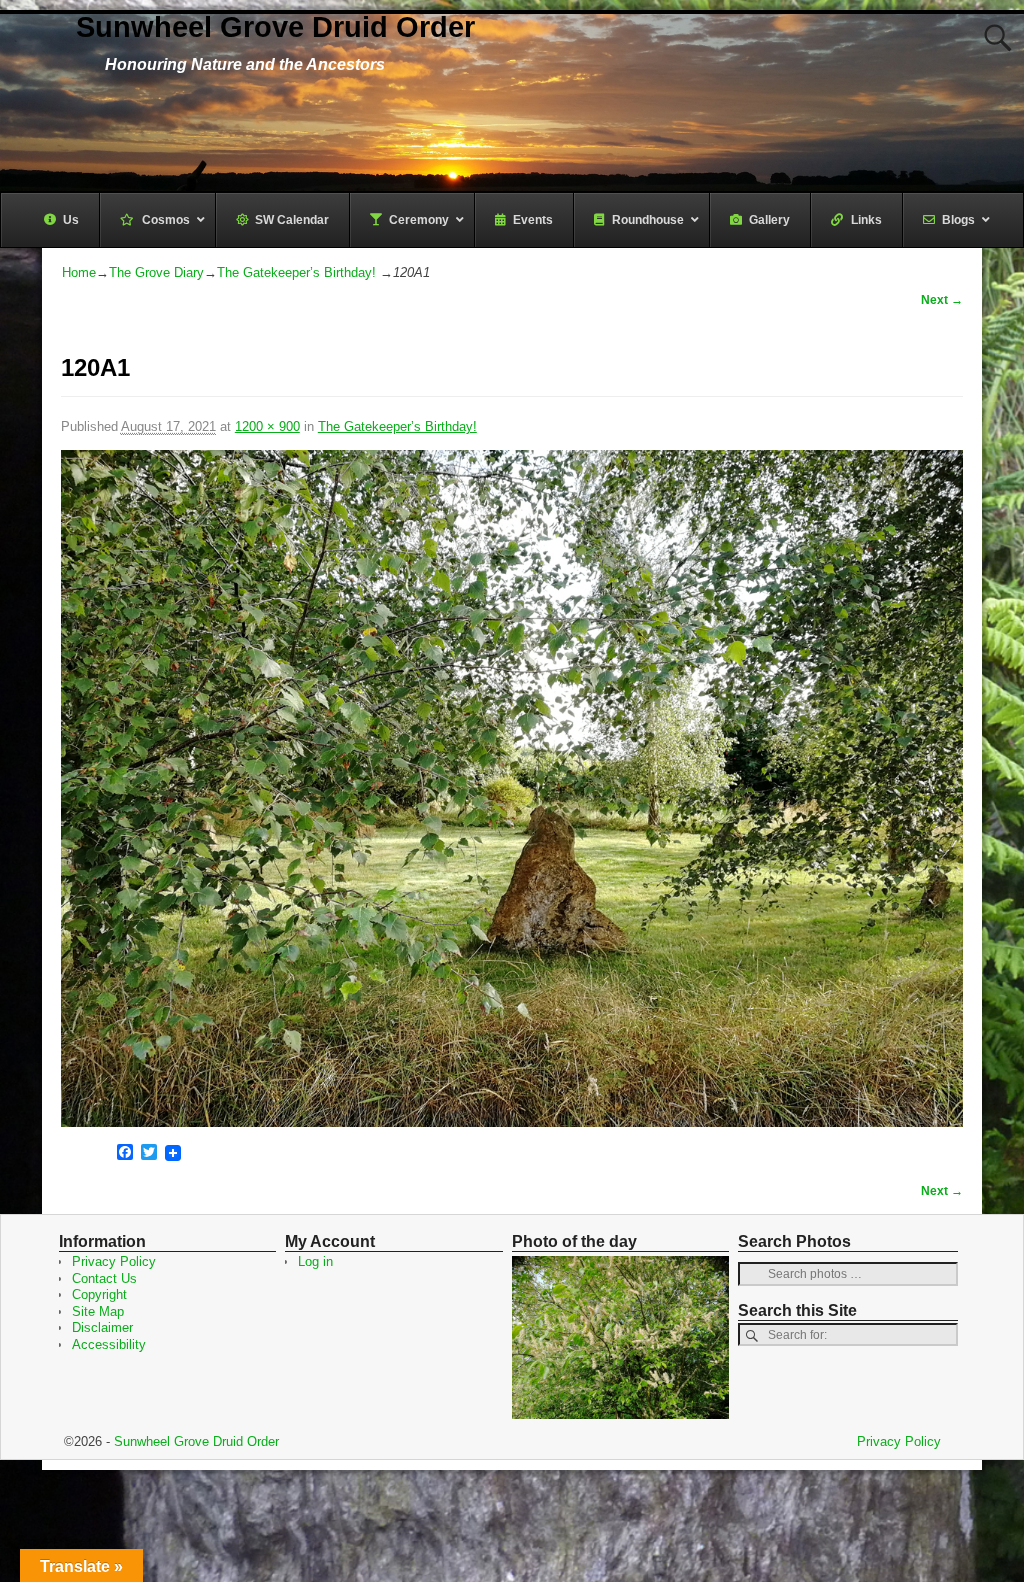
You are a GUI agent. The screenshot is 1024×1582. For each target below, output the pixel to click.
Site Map (98, 1311)
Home (79, 272)
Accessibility (109, 1344)
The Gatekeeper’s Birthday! (296, 272)
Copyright (99, 1294)
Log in (315, 1261)
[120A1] (512, 788)
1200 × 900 (267, 426)
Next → (942, 299)
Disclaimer (102, 1327)
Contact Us (104, 1278)
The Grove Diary (156, 272)
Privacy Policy (114, 1261)
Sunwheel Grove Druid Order (275, 27)
